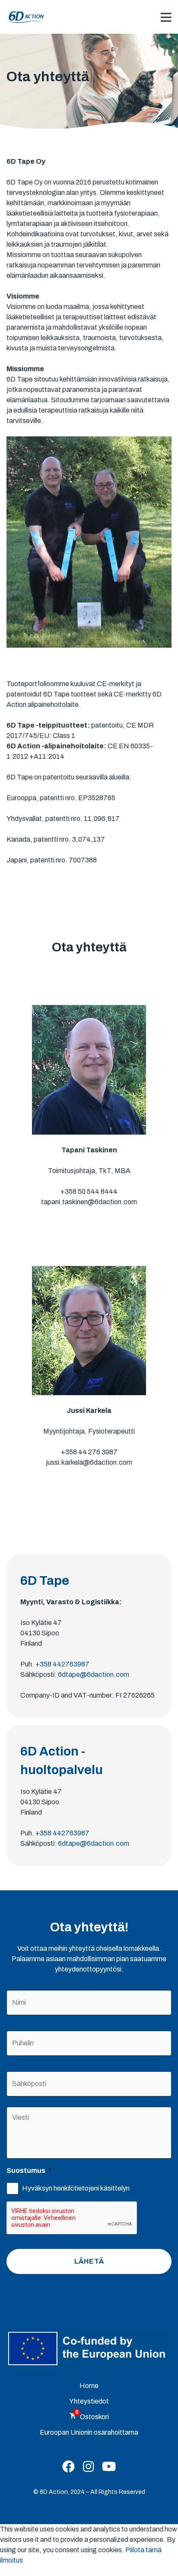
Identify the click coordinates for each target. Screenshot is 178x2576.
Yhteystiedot (89, 2401)
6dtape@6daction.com (94, 1674)
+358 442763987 (62, 1664)
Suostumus (29, 2171)
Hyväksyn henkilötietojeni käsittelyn (76, 2188)
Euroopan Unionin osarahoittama (89, 2432)
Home (89, 2386)
